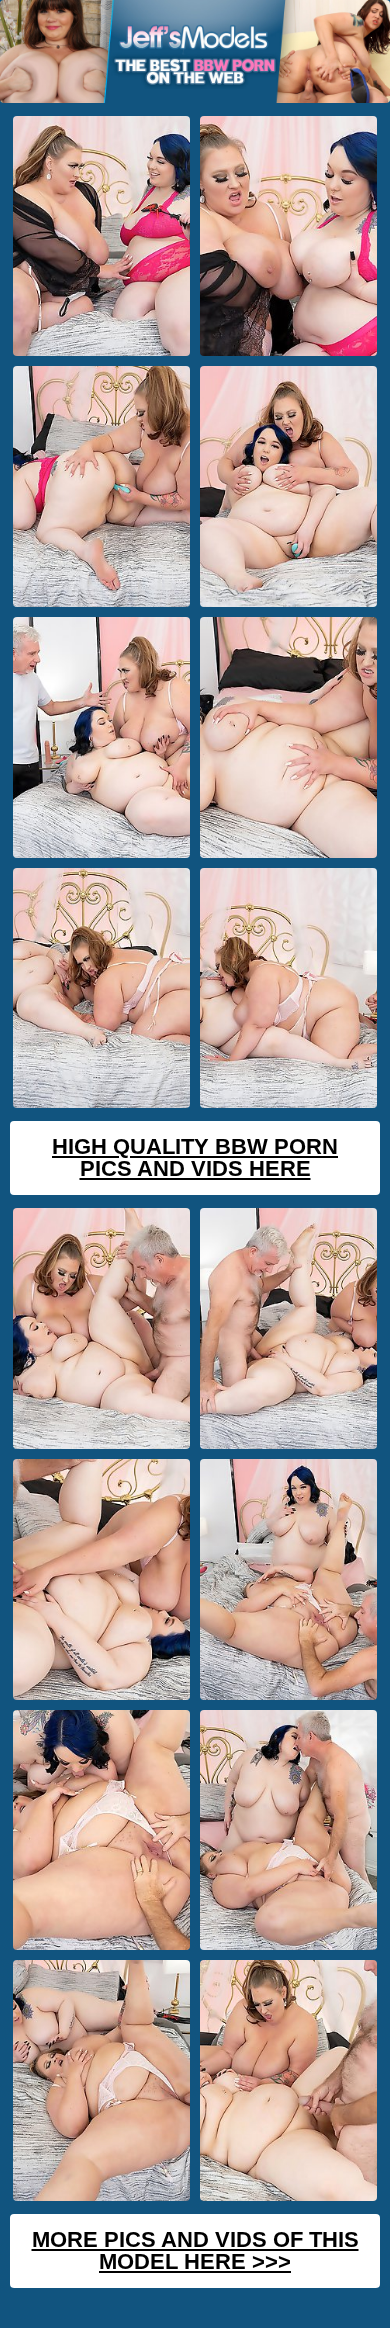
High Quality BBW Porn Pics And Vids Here (195, 1157)
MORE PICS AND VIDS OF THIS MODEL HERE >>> (195, 2250)
